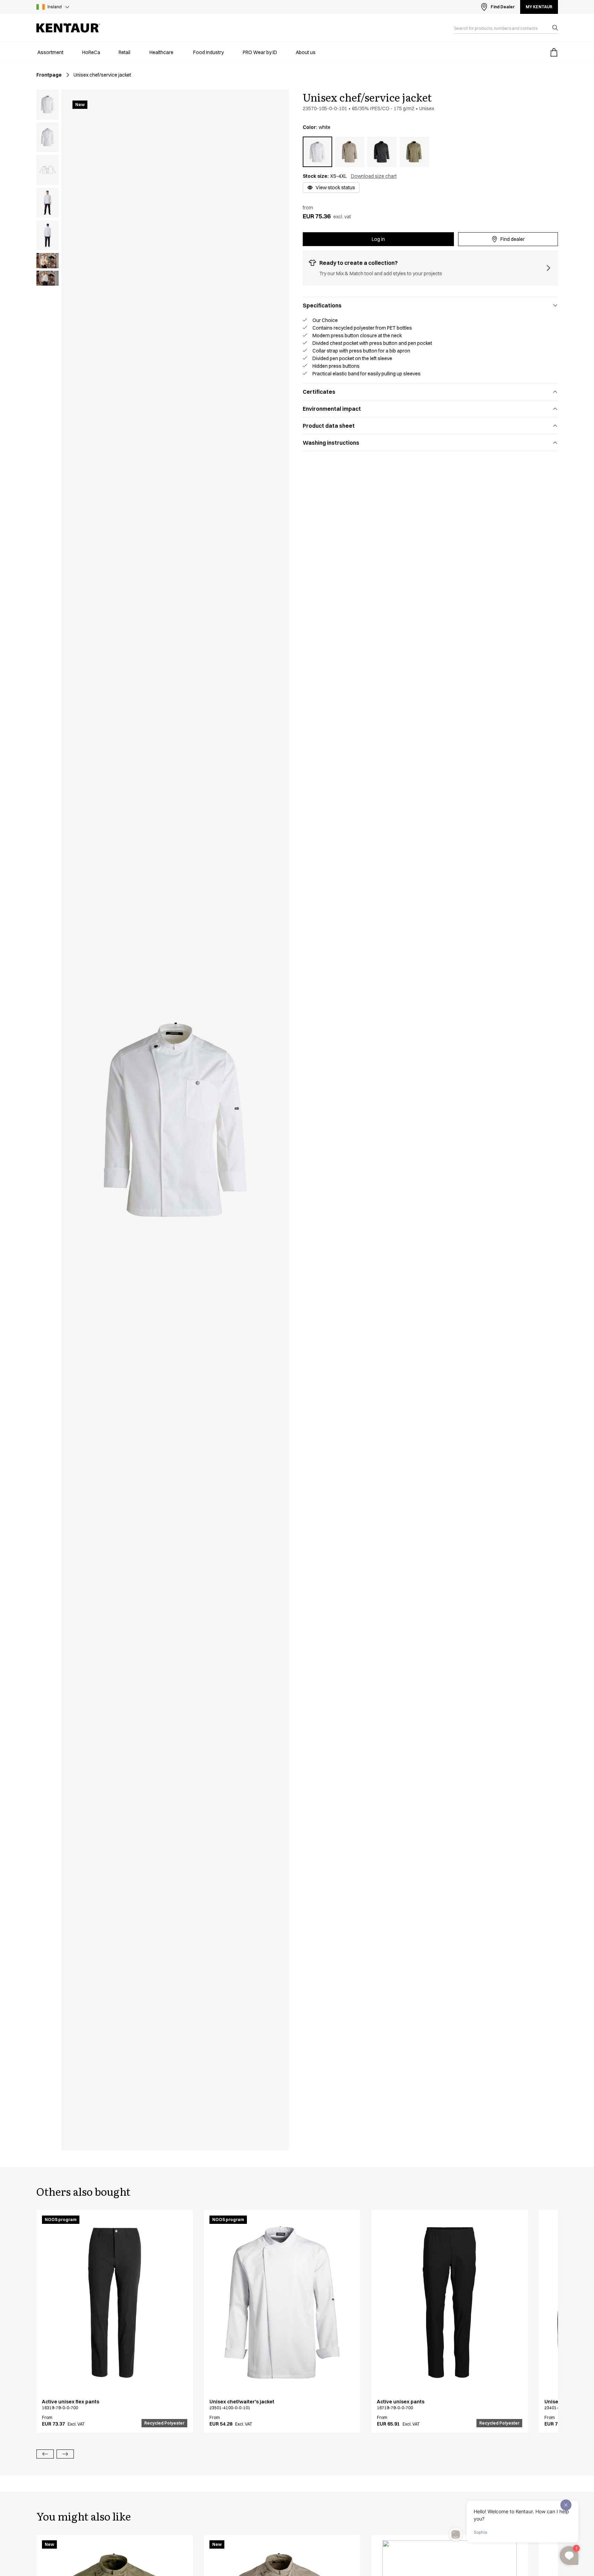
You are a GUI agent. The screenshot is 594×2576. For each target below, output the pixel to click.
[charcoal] (382, 152)
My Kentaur (539, 7)
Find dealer (513, 239)
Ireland (55, 7)
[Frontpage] (68, 28)
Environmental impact (332, 409)
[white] (317, 152)
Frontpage (49, 75)
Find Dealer (503, 7)
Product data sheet (329, 426)
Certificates (319, 392)
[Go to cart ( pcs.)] (554, 52)
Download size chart (374, 176)
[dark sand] (350, 152)
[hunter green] (414, 152)
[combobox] (500, 28)
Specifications (322, 305)
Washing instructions (331, 443)
